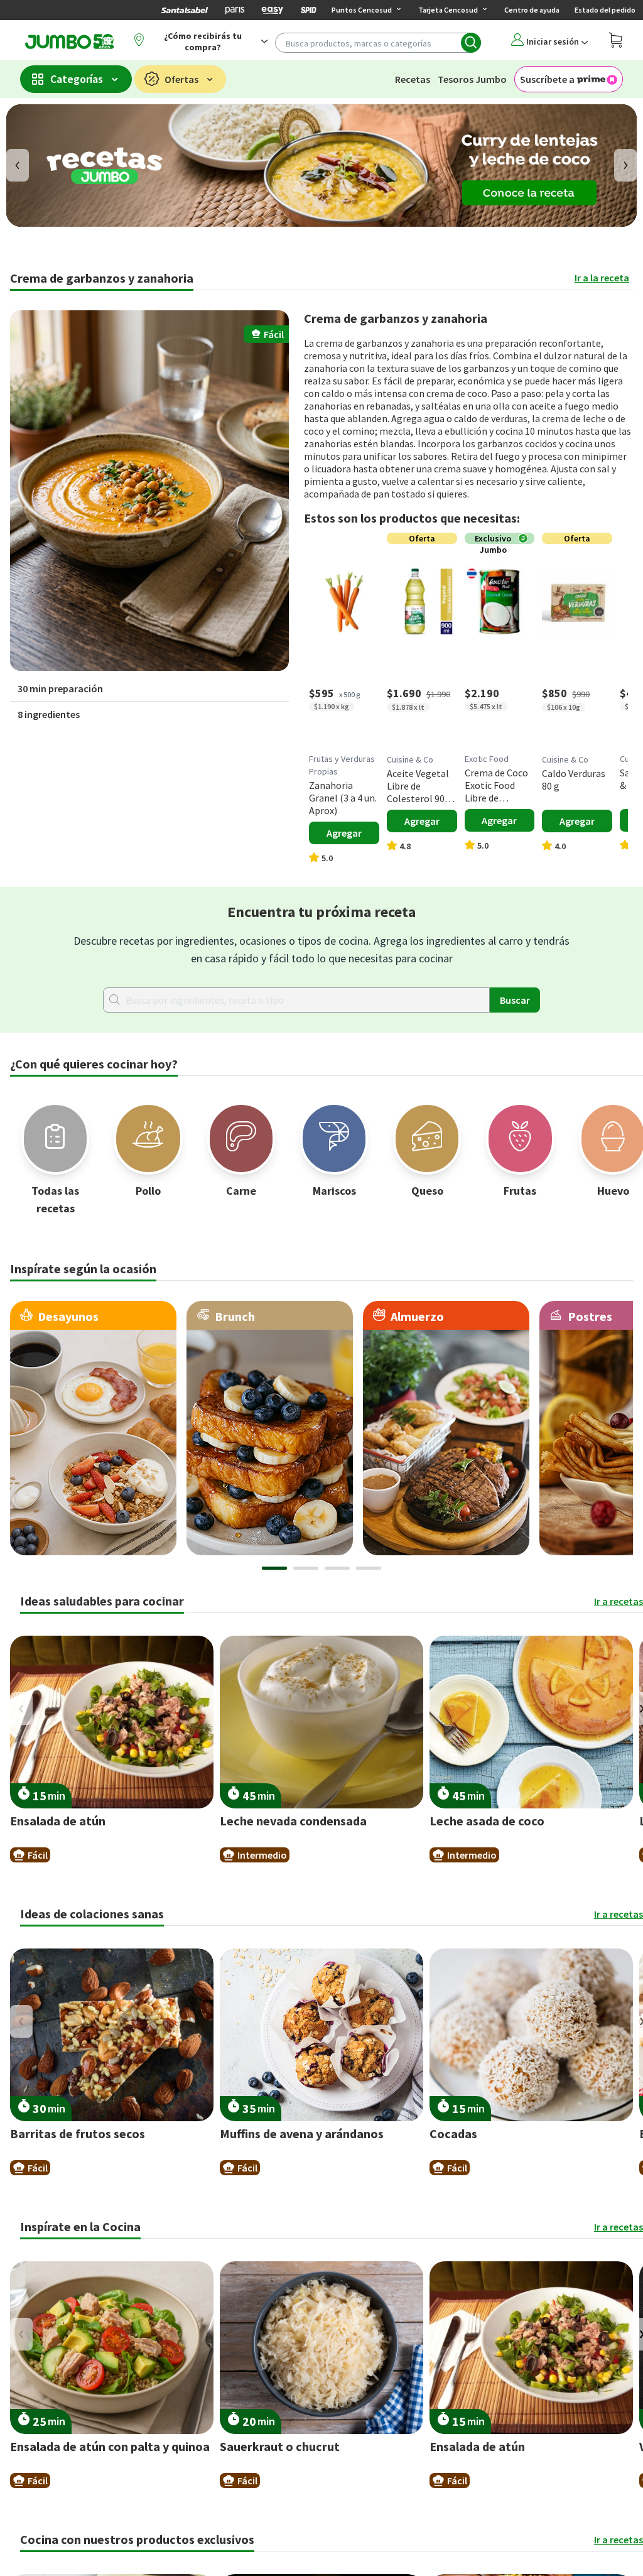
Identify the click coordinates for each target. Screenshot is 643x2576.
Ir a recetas (619, 1601)
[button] (149, 491)
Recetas (413, 79)
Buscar (515, 1000)
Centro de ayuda (532, 10)
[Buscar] (471, 43)
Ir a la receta (602, 278)
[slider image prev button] (21, 1709)
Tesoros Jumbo (472, 79)
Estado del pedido (605, 10)
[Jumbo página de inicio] (67, 41)
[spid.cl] (308, 10)
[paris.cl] (235, 10)
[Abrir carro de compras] (616, 42)
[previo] (18, 165)
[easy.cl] (273, 10)
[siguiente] (625, 165)
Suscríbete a (547, 79)
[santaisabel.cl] (185, 10)
